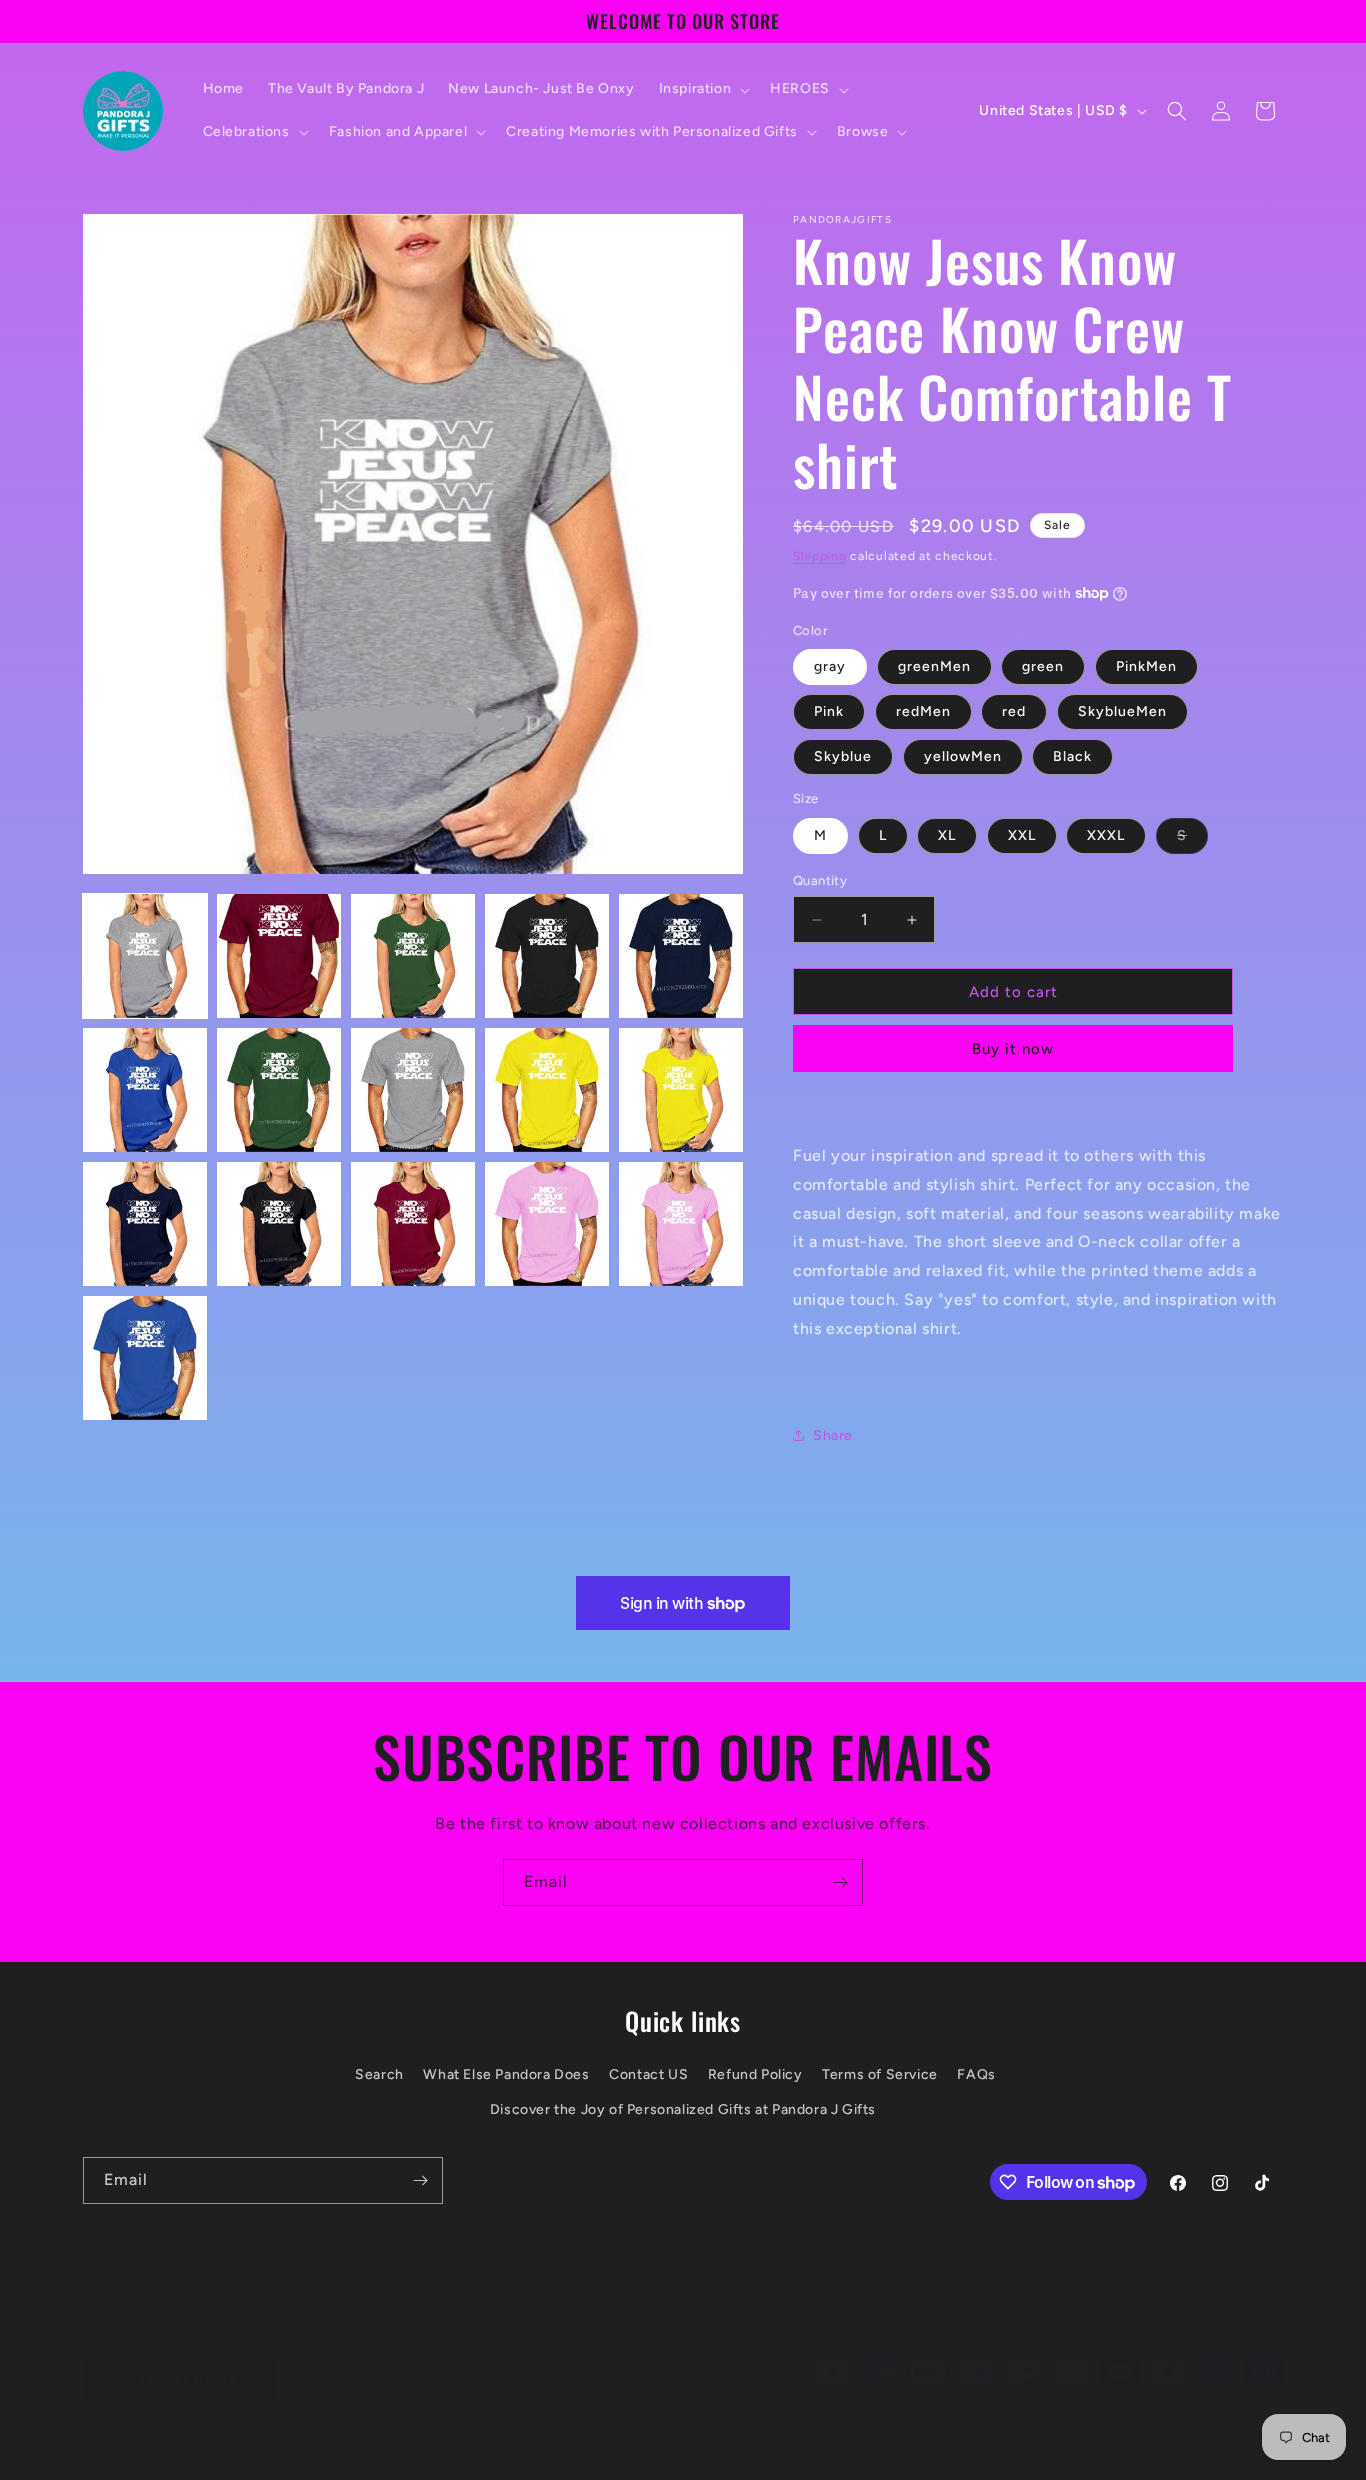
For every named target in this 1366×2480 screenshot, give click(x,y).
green (1043, 666)
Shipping (820, 556)
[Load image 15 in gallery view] (681, 1224)
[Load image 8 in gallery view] (413, 1090)
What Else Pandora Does (506, 2074)
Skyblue (843, 756)
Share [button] (833, 1435)
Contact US (648, 2074)
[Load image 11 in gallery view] (145, 1224)
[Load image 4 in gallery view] (547, 956)
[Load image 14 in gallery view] (547, 1224)
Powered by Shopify (270, 2430)
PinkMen (1146, 666)
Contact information (823, 2428)
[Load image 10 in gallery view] (681, 1090)
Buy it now (1013, 1049)
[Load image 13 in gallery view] (413, 1224)
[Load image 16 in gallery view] (145, 1358)
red (1014, 711)
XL (947, 835)
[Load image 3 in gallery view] (413, 956)
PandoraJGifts (171, 2430)
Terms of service (591, 2428)
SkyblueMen (1122, 711)
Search (379, 2074)
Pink (829, 711)
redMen (923, 711)
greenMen (934, 666)
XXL (1022, 835)
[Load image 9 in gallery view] (547, 1090)
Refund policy (386, 2428)
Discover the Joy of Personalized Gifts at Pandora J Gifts (683, 2109)
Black (1072, 756)
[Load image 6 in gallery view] (145, 1090)
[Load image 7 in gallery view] (279, 1090)
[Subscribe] (840, 1882)
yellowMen (963, 756)
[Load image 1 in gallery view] (145, 956)
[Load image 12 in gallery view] (279, 1224)
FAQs (976, 2074)
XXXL (1106, 835)
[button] (703, 89)
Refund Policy (755, 2074)
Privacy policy (485, 2428)
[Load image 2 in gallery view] (279, 956)
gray (830, 666)
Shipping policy (702, 2428)
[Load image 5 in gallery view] (681, 956)
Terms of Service (880, 2074)
